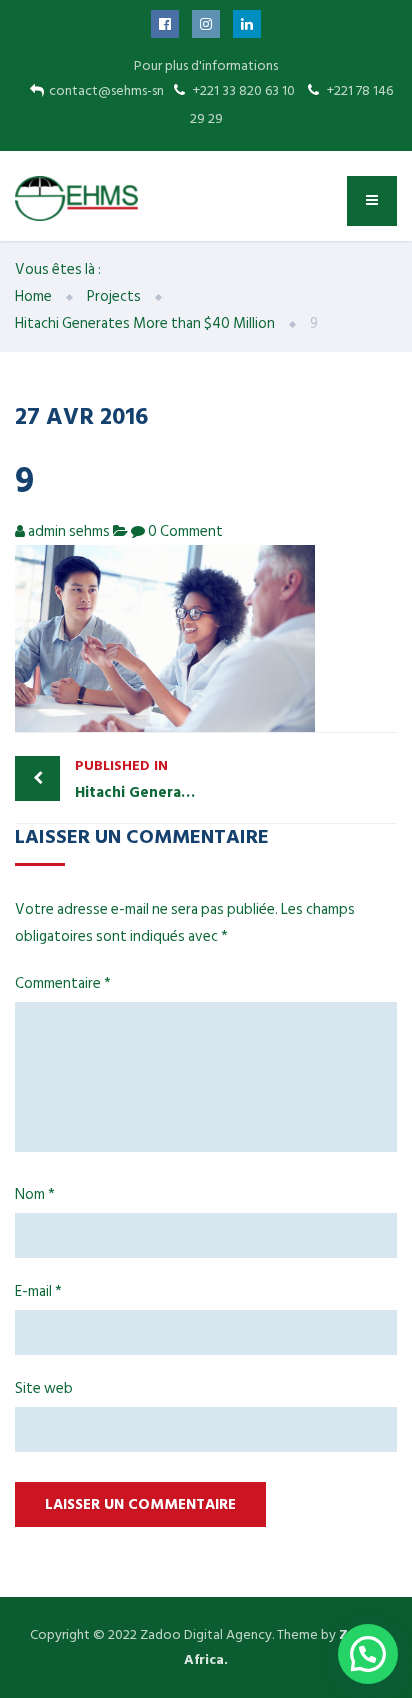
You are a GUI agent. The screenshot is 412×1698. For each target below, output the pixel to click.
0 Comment (185, 531)
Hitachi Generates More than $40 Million (140, 779)
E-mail (38, 1291)
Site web (44, 1388)
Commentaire (63, 983)
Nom (35, 1194)
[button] (368, 1654)
